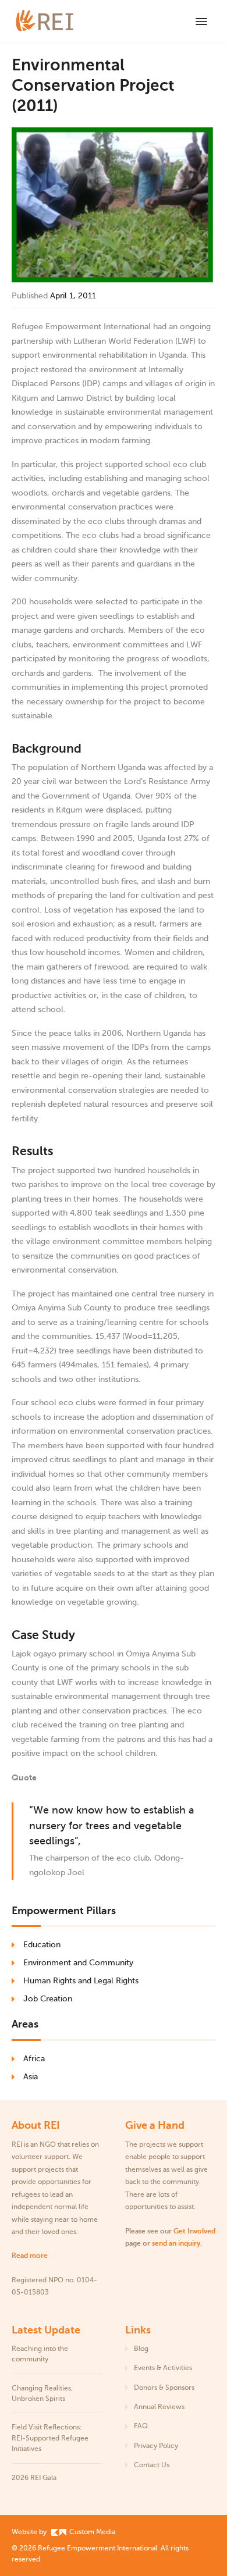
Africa (34, 2059)
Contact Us (152, 2465)
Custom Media (91, 2532)
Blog (141, 2349)
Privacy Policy (156, 2446)
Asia (31, 2077)
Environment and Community (78, 1963)
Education (42, 1945)
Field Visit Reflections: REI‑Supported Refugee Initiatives (50, 2438)
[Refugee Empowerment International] (58, 21)
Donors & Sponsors (164, 2388)
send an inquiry (176, 2243)
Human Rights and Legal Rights (81, 1981)
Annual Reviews (159, 2407)
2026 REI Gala (34, 2478)
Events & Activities (163, 2368)
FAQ (141, 2426)
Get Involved (194, 2231)
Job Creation (48, 1999)
